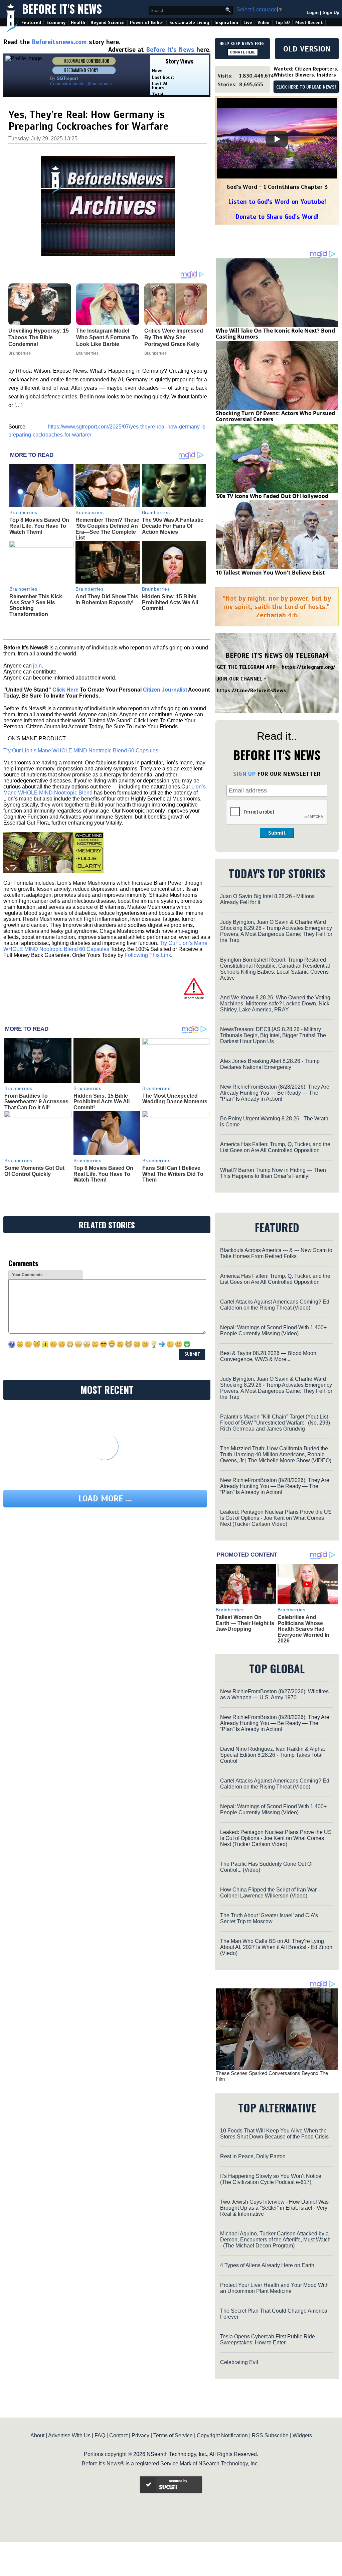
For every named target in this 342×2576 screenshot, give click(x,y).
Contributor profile (67, 84)
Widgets (302, 2435)
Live (248, 23)
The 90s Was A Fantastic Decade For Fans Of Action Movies (173, 526)
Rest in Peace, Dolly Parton (253, 2156)
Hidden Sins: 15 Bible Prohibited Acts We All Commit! (170, 602)
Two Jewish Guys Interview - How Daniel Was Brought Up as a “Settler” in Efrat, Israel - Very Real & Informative (274, 2208)
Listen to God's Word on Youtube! (277, 202)
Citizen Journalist (165, 690)
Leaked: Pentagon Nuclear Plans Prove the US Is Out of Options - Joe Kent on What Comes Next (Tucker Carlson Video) (276, 1518)
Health (78, 23)
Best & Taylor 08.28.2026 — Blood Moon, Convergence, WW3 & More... (269, 1356)
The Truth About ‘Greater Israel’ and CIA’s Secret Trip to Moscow (269, 1918)
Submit (277, 833)
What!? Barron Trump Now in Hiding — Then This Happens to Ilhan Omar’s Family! (273, 1173)
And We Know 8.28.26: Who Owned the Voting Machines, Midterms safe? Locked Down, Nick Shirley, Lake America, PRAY (275, 1004)
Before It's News (62, 9)
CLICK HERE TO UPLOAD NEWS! (306, 87)
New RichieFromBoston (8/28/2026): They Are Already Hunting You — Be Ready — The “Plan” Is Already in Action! (275, 1093)
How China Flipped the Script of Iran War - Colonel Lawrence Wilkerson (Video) (270, 1893)
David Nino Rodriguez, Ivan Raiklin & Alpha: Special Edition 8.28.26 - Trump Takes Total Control (273, 1755)
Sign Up (331, 13)
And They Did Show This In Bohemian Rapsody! (107, 599)
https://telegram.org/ (308, 667)
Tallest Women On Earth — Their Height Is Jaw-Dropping (245, 1623)
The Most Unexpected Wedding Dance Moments (175, 1099)
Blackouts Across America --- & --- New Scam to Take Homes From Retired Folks (276, 1253)
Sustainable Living (189, 23)
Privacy (140, 2435)
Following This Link (148, 955)
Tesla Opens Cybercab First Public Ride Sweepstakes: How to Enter (268, 2340)
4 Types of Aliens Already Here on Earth (267, 2265)
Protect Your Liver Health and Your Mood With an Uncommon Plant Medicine (274, 2288)
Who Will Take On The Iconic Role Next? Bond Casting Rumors (275, 334)
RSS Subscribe (270, 2435)
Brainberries (23, 512)
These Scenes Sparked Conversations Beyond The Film (272, 2076)
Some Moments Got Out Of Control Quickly (34, 1171)
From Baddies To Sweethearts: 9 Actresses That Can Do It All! (36, 1102)
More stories (100, 84)
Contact (118, 2435)
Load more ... (105, 1499)
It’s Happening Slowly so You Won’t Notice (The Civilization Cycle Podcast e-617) (271, 2179)
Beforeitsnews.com (59, 42)
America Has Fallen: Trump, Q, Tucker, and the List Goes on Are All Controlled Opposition (275, 1147)
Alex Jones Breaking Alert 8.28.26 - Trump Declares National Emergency (270, 1064)
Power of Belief (147, 23)
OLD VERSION (307, 49)
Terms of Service (173, 2435)
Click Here (65, 690)
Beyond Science (108, 23)
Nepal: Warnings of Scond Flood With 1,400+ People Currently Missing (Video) (273, 1330)
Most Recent (309, 23)
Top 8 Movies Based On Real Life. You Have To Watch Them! (39, 526)
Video (264, 23)
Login (313, 13)
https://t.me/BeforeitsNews (252, 691)
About (37, 2435)
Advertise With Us (69, 2435)
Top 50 (282, 23)
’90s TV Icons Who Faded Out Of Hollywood (272, 496)
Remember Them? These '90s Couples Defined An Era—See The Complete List (107, 529)
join (37, 666)
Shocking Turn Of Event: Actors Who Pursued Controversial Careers (275, 416)
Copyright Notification (222, 2435)
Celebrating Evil (239, 2362)
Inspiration (226, 23)
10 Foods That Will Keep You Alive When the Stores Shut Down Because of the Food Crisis (274, 2134)
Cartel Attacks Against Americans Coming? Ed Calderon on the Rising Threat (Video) (275, 1305)
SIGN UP (244, 774)
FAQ (100, 2435)
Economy (56, 23)
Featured (31, 23)
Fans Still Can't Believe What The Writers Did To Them (173, 1174)
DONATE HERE (243, 52)
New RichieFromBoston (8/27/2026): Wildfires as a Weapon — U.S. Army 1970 (274, 1694)
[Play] (277, 139)
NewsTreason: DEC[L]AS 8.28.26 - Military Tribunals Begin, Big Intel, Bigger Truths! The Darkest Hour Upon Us (273, 1035)
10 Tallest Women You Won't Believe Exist (270, 573)
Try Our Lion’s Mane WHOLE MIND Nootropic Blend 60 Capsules (81, 751)
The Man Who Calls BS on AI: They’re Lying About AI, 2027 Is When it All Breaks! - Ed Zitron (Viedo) (276, 1947)
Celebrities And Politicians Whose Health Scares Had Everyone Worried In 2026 (303, 1629)
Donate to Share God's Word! (277, 217)
